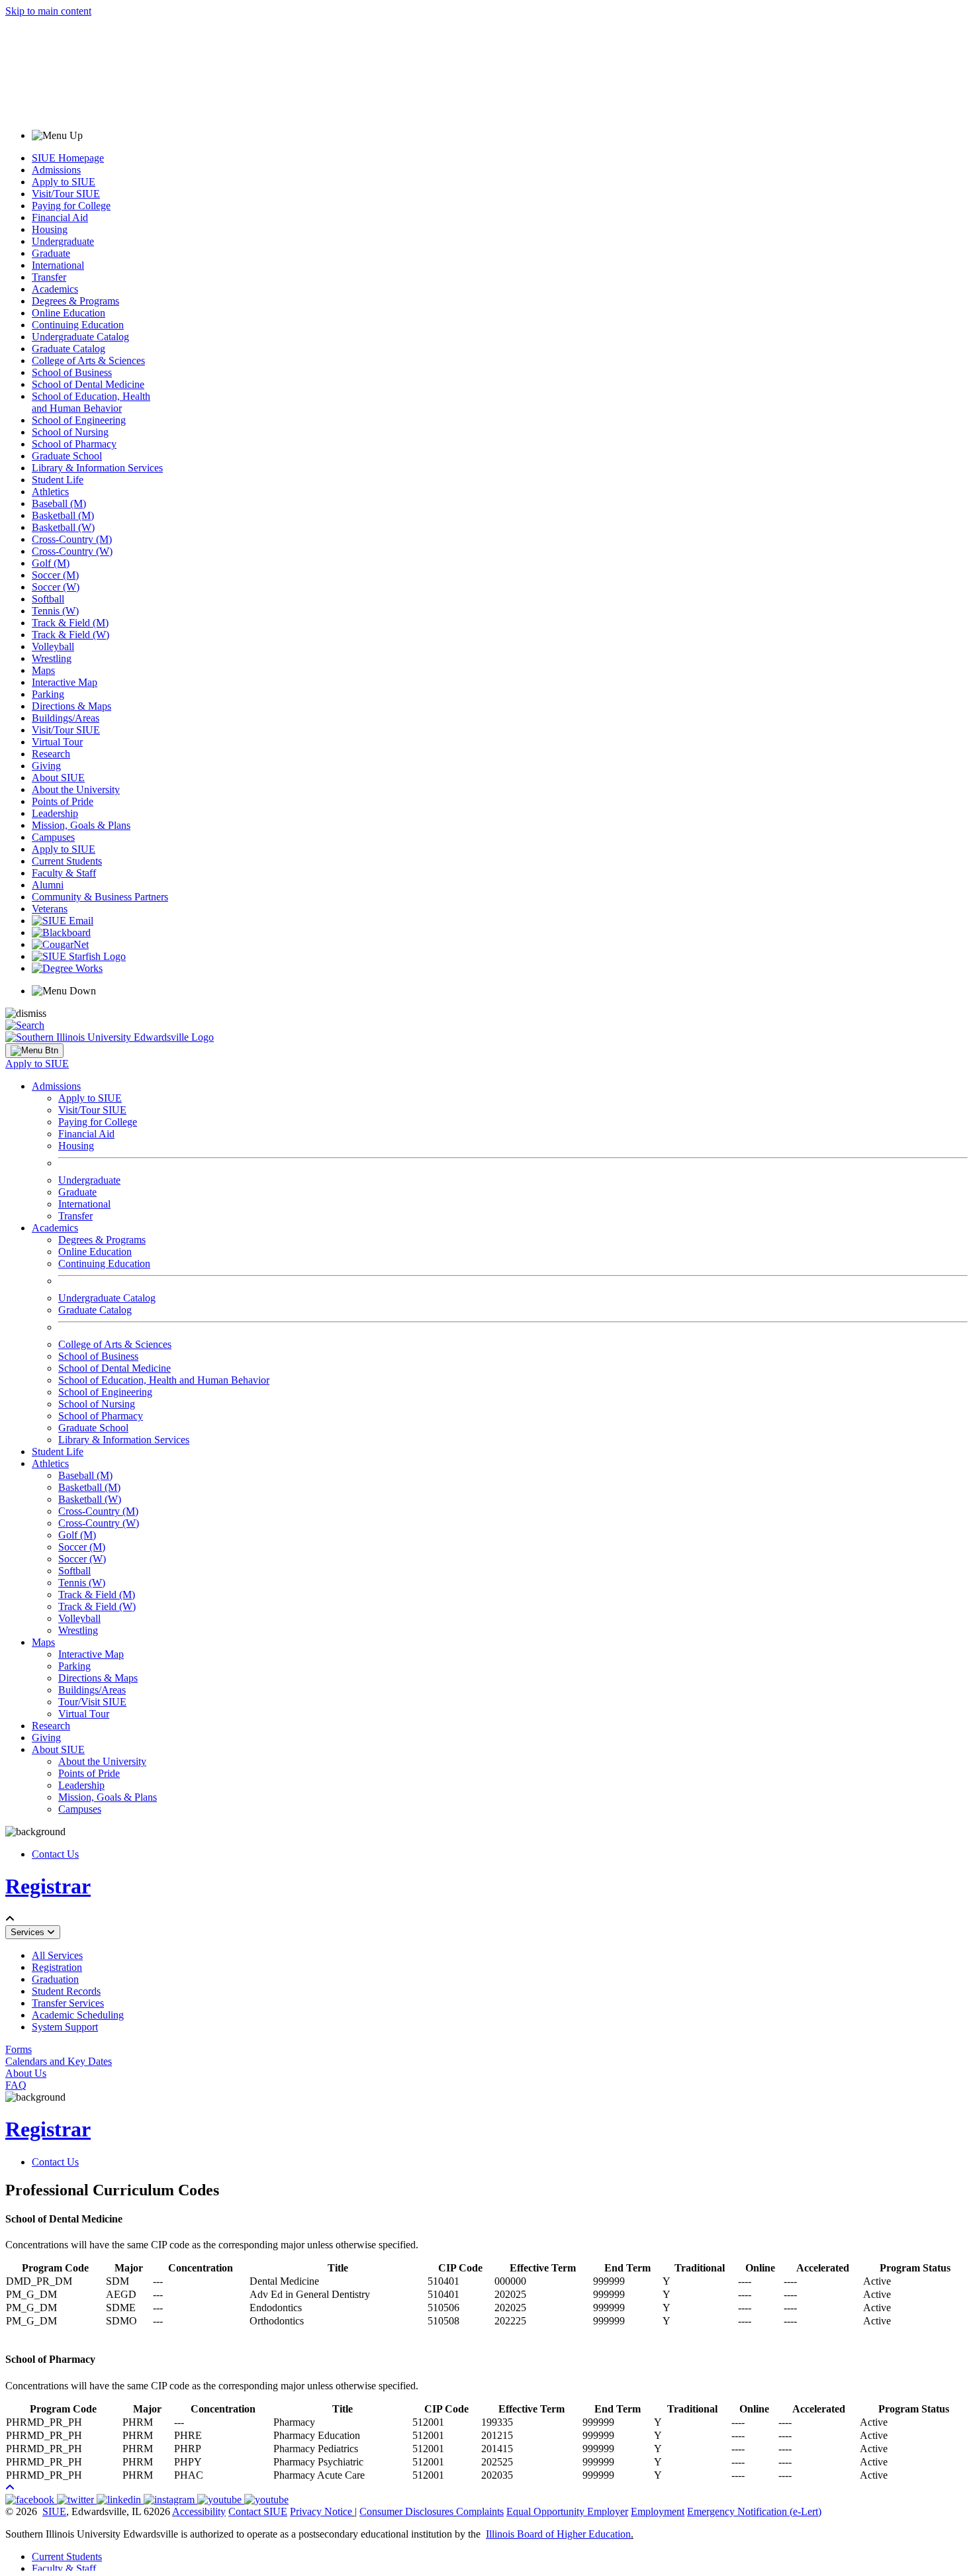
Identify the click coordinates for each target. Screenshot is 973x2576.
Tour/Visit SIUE (92, 1702)
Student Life (58, 480)
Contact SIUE (258, 2511)
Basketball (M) (63, 515)
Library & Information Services (97, 468)
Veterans (50, 909)
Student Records (66, 1991)
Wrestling (52, 658)
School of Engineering (79, 420)
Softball (48, 599)
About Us (26, 2073)
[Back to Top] (10, 2488)
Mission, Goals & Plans (81, 825)
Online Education (69, 313)
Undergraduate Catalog (80, 337)
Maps (43, 670)
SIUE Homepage (68, 158)
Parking (48, 694)
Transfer (49, 277)
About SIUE (58, 778)
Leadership (55, 813)
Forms (19, 2049)
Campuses (53, 837)
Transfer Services (68, 2003)
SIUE (54, 2511)
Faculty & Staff (64, 873)
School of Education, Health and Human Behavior (91, 402)
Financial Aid (60, 217)
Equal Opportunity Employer (567, 2511)
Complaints (480, 2511)
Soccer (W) (56, 587)
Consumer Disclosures (406, 2511)
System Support (65, 2027)
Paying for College (71, 206)
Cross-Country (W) (72, 551)
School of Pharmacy (74, 444)
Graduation (55, 1979)
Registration (57, 1967)
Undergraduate (63, 241)
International (58, 265)
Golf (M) (51, 563)
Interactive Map (65, 682)
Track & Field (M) (70, 623)
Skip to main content (48, 11)
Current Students (67, 861)
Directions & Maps (71, 706)
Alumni (48, 885)
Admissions (56, 170)
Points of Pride (63, 801)
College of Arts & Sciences (88, 360)
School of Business (72, 372)
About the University (76, 789)
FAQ (16, 2085)
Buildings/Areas (66, 718)
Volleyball (53, 646)
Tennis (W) (55, 611)
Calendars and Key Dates (59, 2061)
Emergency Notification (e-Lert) (754, 2511)
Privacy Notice (321, 2511)
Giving (46, 766)
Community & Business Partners (100, 897)
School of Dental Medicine (88, 384)
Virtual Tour (57, 742)
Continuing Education (78, 325)
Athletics (50, 492)
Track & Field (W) (70, 635)
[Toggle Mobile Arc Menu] (34, 1051)
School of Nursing (70, 432)
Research (51, 754)
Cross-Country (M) (72, 539)
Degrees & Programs (75, 301)
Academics (55, 289)
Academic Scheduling (78, 2015)
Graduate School (67, 456)
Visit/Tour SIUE (66, 194)
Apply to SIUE (64, 182)
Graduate (51, 253)
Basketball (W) (63, 527)
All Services (57, 1955)
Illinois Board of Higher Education (558, 2534)
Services (29, 1932)
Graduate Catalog (69, 349)
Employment (658, 2511)
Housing (50, 229)
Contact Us (55, 1854)
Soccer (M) (55, 575)
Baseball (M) (59, 503)
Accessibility (199, 2511)
